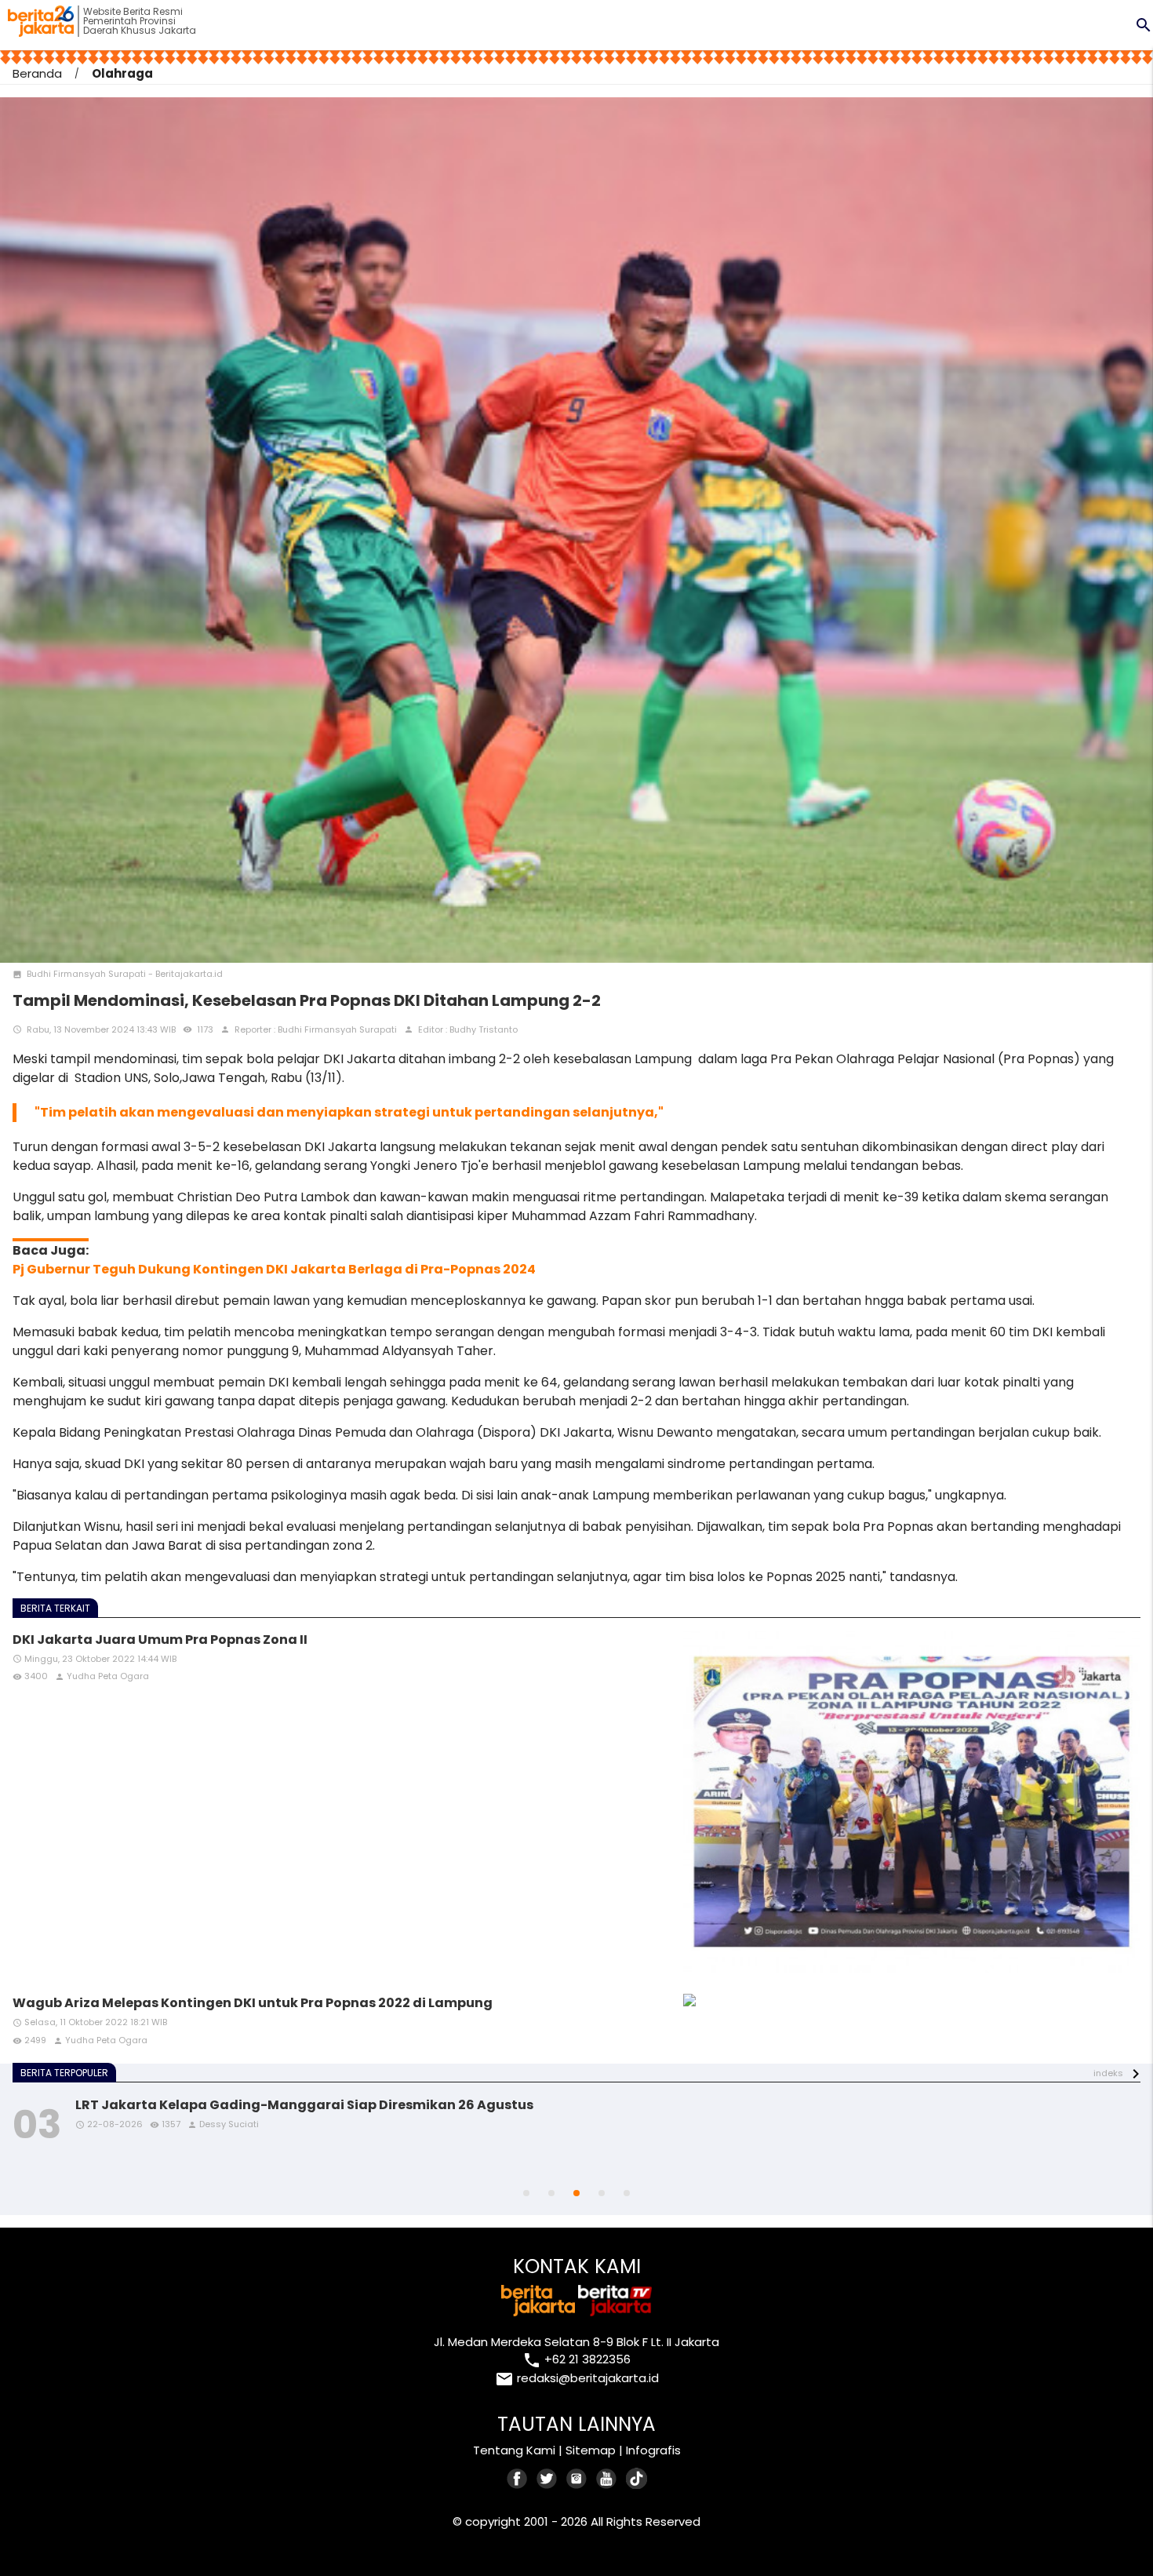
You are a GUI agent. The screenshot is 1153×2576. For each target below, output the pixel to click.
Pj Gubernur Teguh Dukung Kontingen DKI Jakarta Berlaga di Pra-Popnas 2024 (274, 1269)
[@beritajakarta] (547, 2478)
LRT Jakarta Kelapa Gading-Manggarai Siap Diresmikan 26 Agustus (304, 2105)
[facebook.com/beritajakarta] (518, 2478)
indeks (1108, 2073)
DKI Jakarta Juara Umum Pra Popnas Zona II (160, 1640)
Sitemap (591, 2450)
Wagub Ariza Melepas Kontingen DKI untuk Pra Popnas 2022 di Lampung (253, 2003)
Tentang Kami (514, 2450)
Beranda (37, 73)
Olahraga (122, 73)
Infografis (653, 2450)
